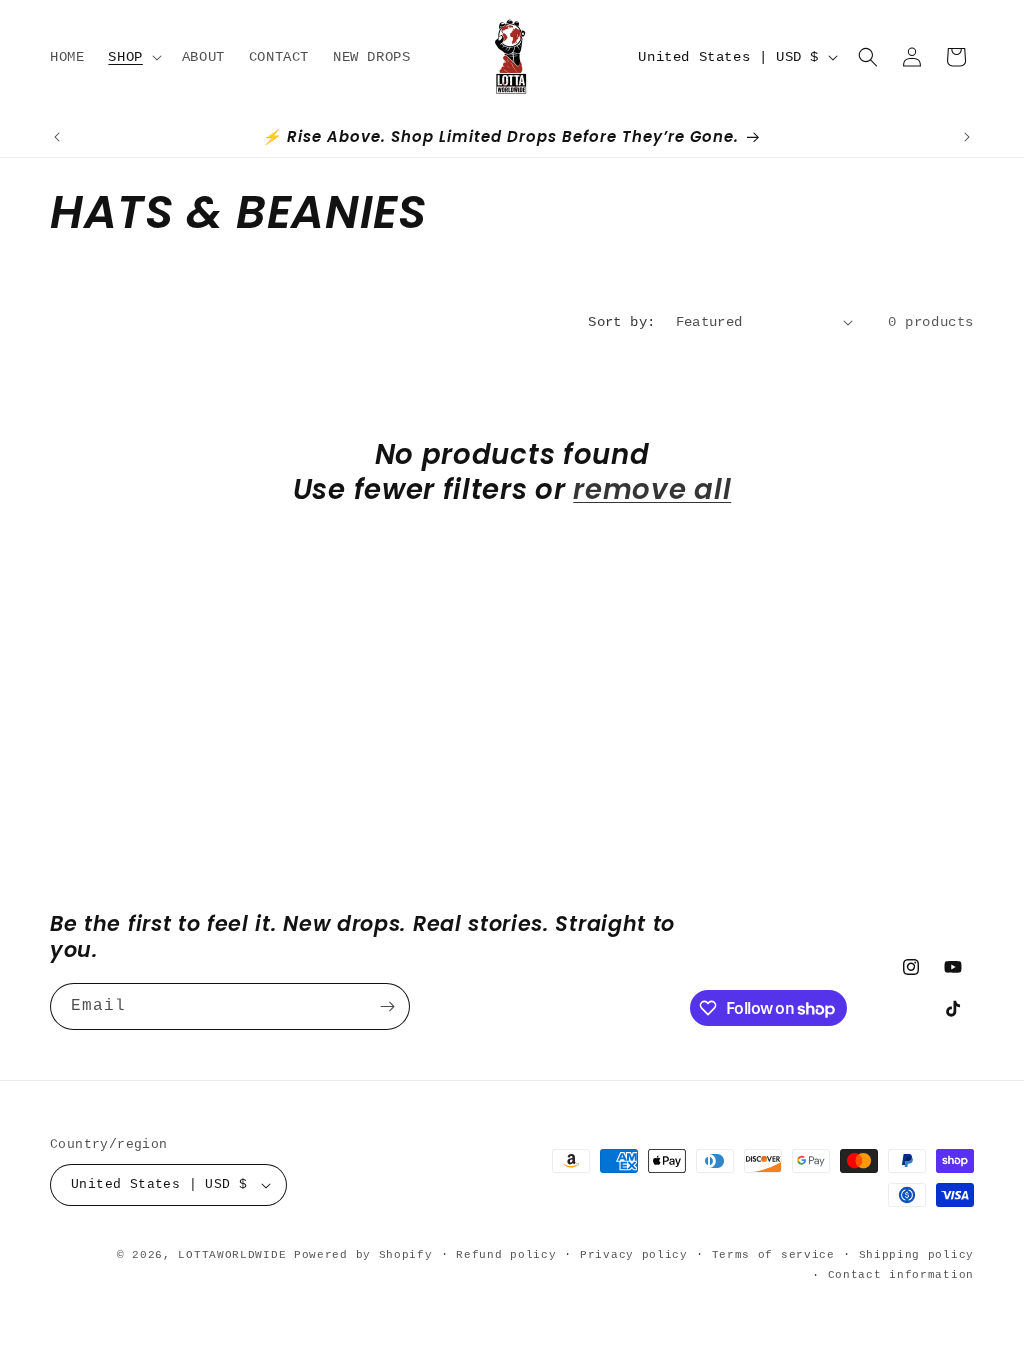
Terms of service (773, 1255)
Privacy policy (634, 1255)
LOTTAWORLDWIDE (232, 1255)
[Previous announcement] (57, 137)
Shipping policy (917, 1255)
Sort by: (621, 322)
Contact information (901, 1275)
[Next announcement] (967, 137)
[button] (132, 57)
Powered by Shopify (363, 1255)
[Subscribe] (387, 1006)
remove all (652, 490)
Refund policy (506, 1255)
